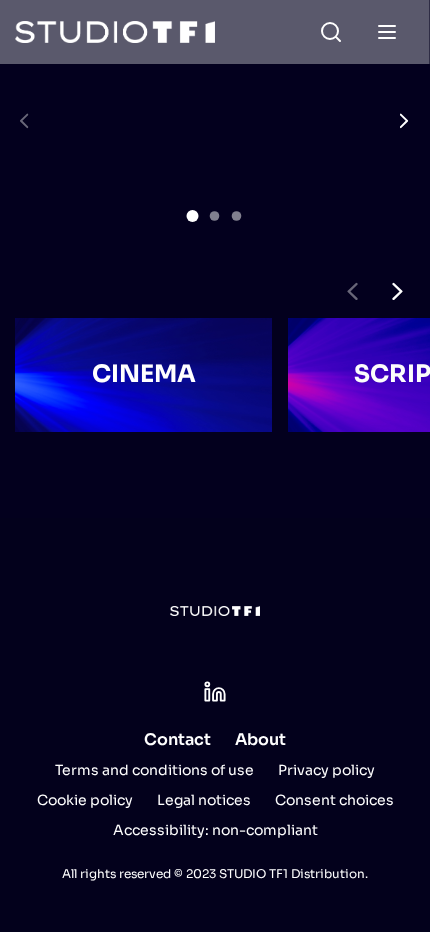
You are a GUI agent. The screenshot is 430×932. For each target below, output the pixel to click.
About (260, 739)
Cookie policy (85, 800)
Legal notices (204, 800)
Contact (177, 739)
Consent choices (334, 800)
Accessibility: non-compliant (215, 830)
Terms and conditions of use (154, 770)
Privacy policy (326, 770)
